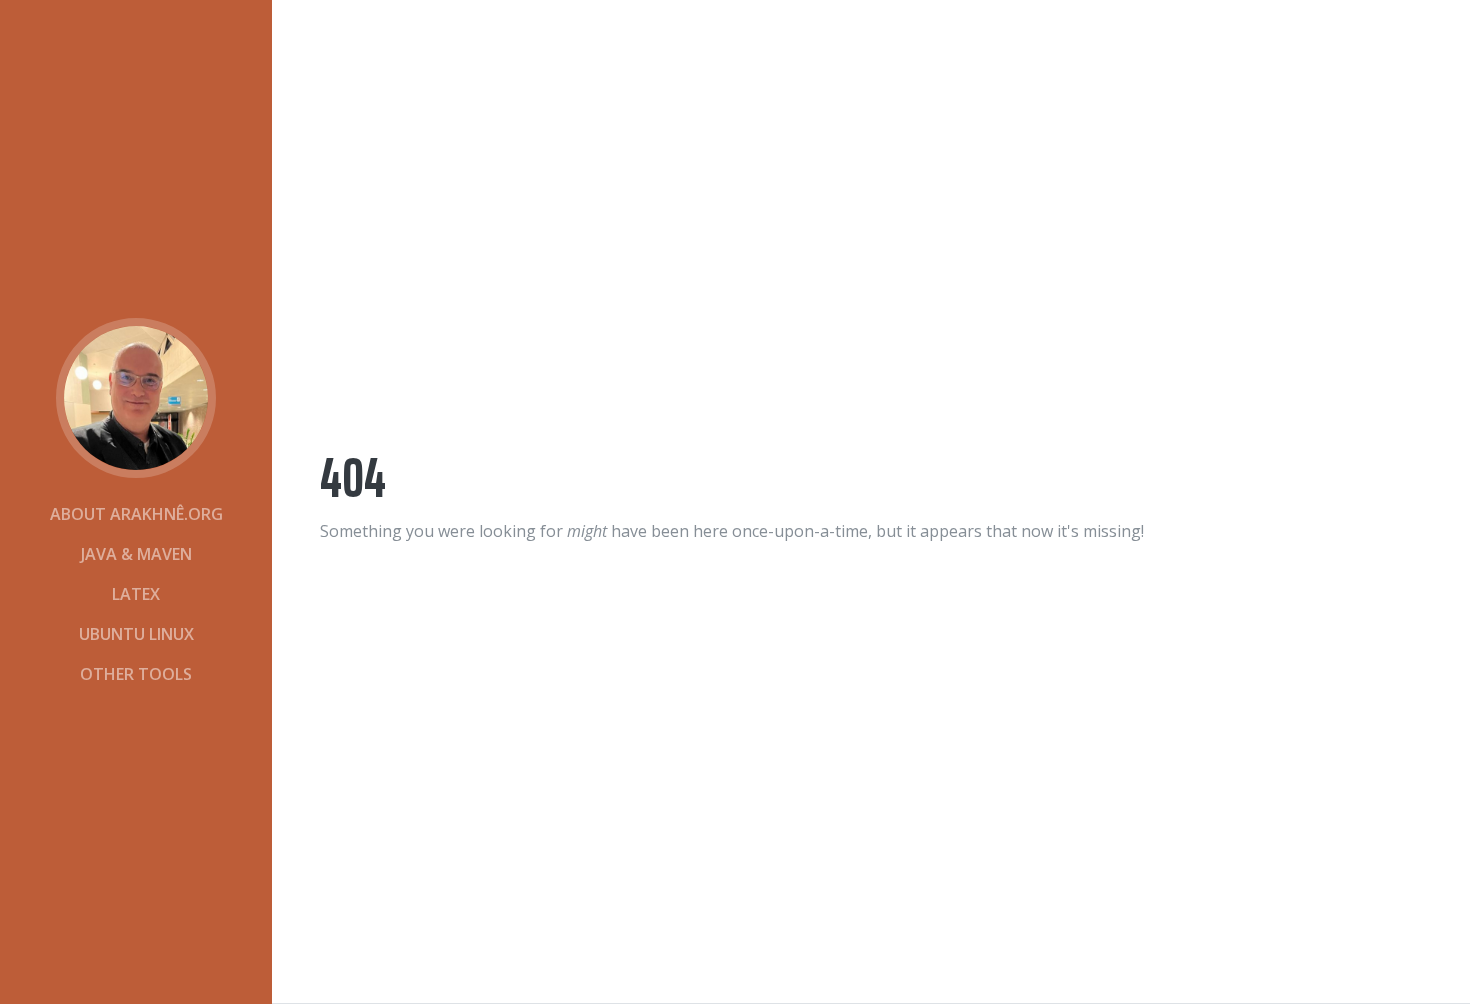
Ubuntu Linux (136, 634)
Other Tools (136, 674)
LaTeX (136, 594)
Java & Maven (136, 554)
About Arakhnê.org (136, 514)
